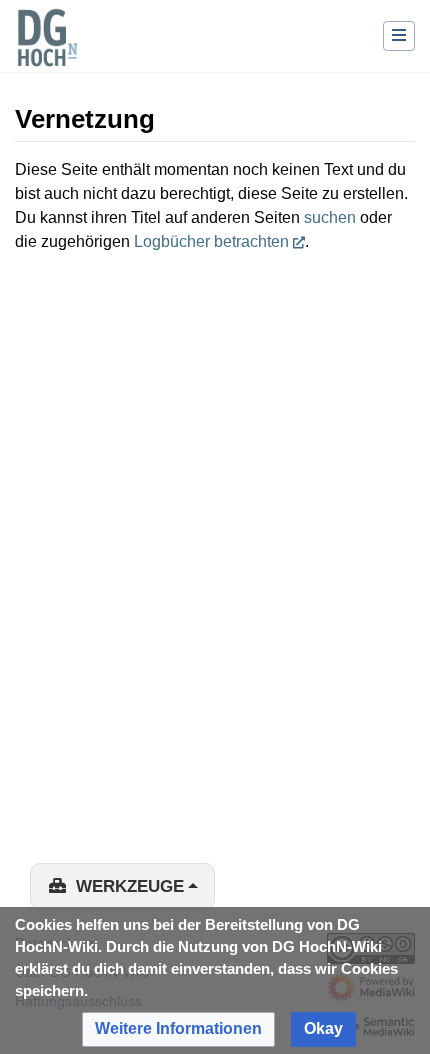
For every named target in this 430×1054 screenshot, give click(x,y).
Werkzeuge (130, 886)
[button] (178, 1029)
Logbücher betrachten (211, 241)
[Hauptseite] (47, 50)
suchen (330, 217)
